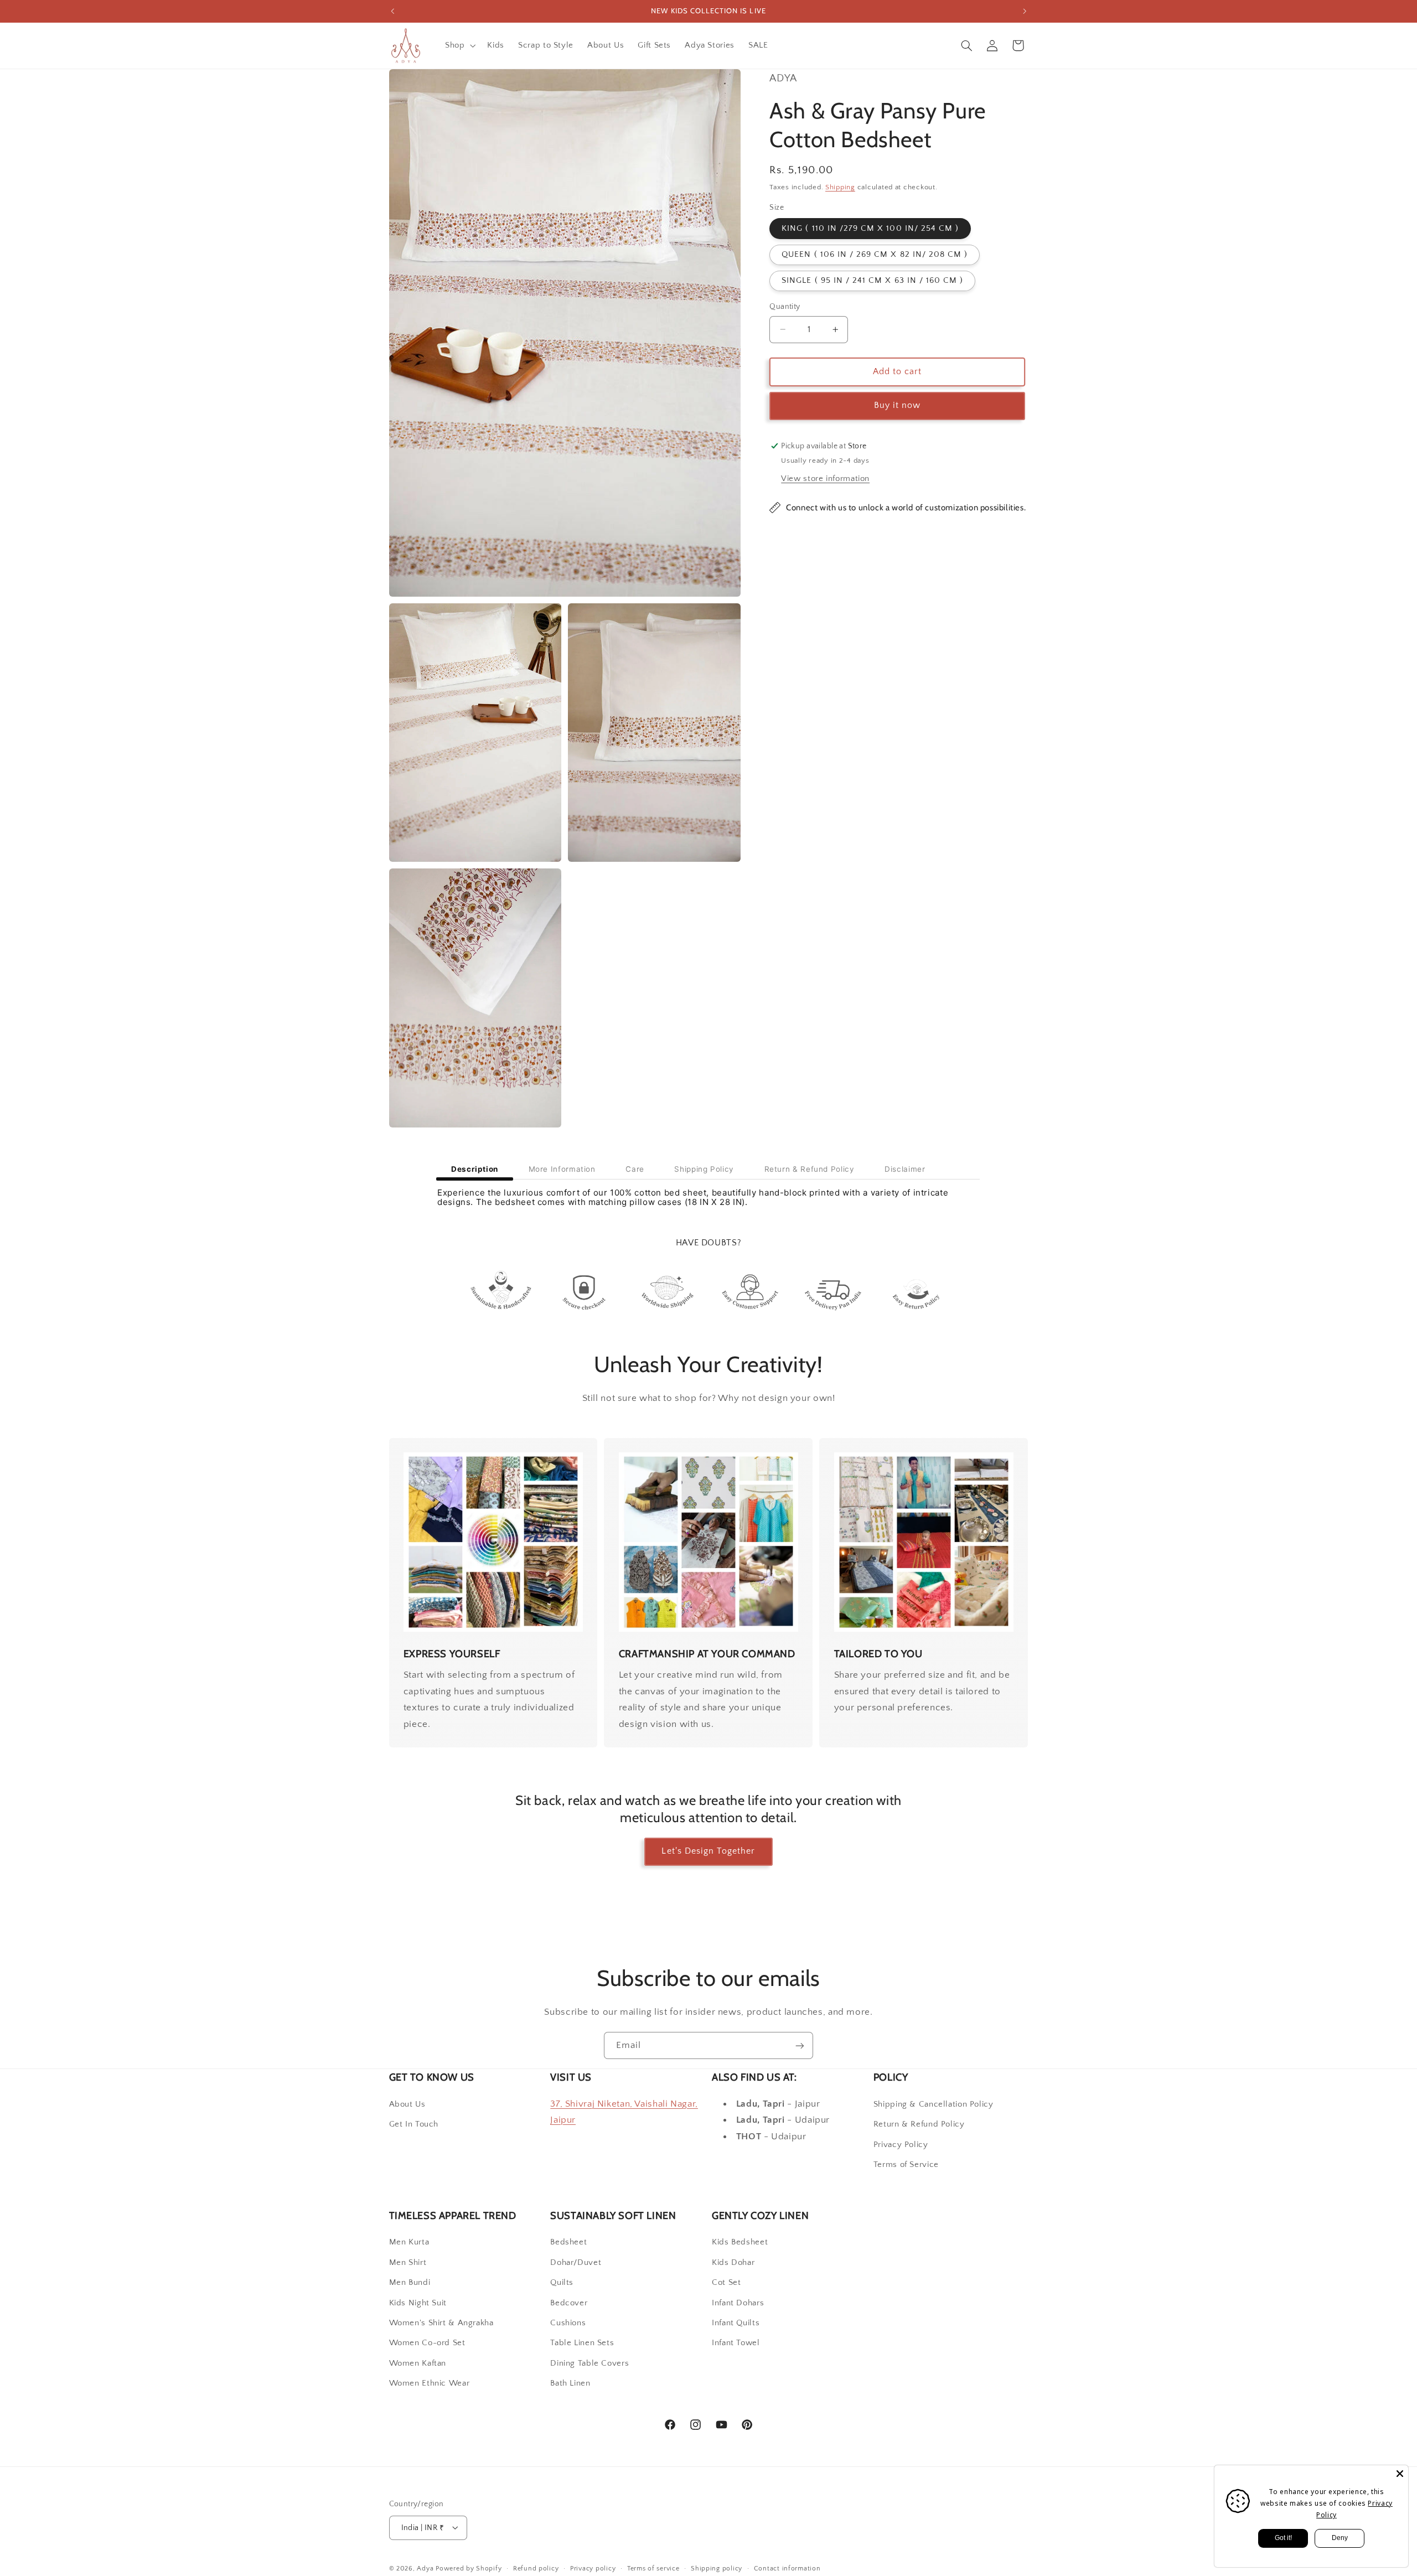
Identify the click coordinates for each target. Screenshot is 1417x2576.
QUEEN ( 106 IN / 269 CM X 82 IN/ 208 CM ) (875, 255)
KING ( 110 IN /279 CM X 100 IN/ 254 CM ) (870, 229)
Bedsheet (568, 2243)
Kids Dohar (733, 2263)
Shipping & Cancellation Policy (934, 2104)
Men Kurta (409, 2243)
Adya (425, 2568)
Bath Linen (570, 2383)
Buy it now (898, 405)
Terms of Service (906, 2164)
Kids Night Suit (418, 2303)
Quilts (562, 2283)
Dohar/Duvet (576, 2263)
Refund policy (536, 2568)
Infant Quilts (736, 2323)
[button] (459, 45)
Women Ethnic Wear (430, 2383)
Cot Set (726, 2283)
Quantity (785, 307)
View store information (825, 479)
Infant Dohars (738, 2303)
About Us (407, 2104)
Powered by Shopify (469, 2568)
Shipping (840, 187)
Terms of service (653, 2568)
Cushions (568, 2323)
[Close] (1400, 2474)
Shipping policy (717, 2568)
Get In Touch (414, 2124)
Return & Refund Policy (919, 2124)
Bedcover (569, 2303)
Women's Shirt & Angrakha (441, 2323)
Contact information (787, 2568)
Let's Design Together (708, 1852)
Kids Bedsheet (740, 2243)
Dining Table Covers (589, 2363)
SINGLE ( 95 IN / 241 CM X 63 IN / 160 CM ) (872, 281)
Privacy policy (593, 2568)
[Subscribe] (800, 2045)
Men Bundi (410, 2283)
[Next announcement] (1025, 11)
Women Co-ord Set (427, 2344)
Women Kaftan (418, 2363)
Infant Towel (736, 2344)
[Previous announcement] (392, 11)
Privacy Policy (901, 2144)
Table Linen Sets (582, 2344)
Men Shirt (408, 2263)
